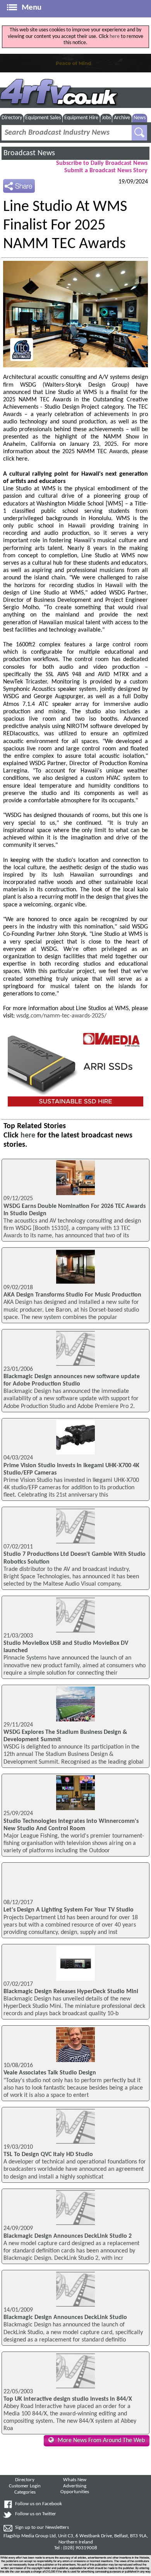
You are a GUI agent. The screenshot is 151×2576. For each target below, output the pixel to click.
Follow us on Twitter (36, 2514)
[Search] (139, 133)
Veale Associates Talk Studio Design (50, 2073)
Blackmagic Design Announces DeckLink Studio (65, 2317)
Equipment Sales (43, 118)
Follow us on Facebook (39, 2504)
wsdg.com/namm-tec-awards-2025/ (61, 1016)
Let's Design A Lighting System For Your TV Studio (69, 1910)
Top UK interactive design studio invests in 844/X (68, 2399)
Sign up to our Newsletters (42, 2528)
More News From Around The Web (101, 2441)
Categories (25, 2492)
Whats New (75, 2480)
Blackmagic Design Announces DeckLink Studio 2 (68, 2236)
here (115, 37)
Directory (12, 118)
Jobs (106, 118)
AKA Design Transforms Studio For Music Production (72, 1295)
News (140, 118)
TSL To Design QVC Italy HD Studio (48, 2155)
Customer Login (25, 2486)
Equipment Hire (81, 118)
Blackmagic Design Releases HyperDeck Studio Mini (71, 1992)
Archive (122, 118)
